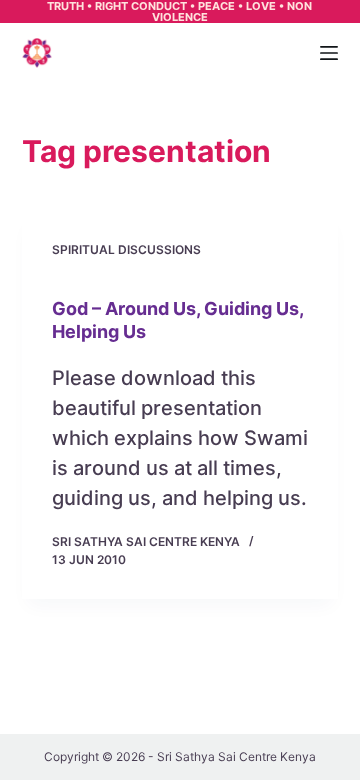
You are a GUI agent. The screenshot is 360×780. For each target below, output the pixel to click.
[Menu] (329, 53)
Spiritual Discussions (126, 249)
